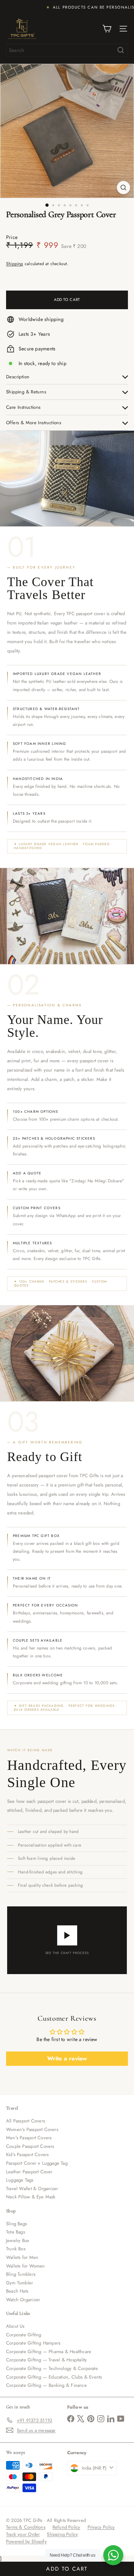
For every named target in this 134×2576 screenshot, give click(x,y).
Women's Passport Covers (32, 2129)
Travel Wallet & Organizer (32, 2189)
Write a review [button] (67, 2058)
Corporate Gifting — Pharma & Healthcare (49, 2352)
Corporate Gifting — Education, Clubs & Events (54, 2377)
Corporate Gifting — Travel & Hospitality (46, 2360)
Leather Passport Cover (29, 2172)
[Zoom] (123, 188)
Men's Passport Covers (29, 2138)
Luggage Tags (20, 2180)
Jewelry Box (18, 2240)
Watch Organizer (23, 2300)
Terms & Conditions (26, 2527)
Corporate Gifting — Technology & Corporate (52, 2368)
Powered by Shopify (26, 2541)
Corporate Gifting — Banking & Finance (46, 2385)
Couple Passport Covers (30, 2146)
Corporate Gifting (24, 2335)
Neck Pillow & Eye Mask (31, 2197)
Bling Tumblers (21, 2274)
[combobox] (67, 50)
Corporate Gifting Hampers (33, 2343)
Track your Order (23, 2534)
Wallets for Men (22, 2257)
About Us (15, 2326)
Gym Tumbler (19, 2283)
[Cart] (107, 29)
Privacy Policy (101, 2527)
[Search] (121, 50)
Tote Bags (16, 2232)
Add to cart (67, 2569)
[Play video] (67, 1935)
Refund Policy (66, 2527)
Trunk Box (16, 2249)
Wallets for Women (26, 2266)
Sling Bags (16, 2224)
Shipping (15, 264)
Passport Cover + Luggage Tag (37, 2163)
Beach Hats (17, 2291)
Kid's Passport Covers (27, 2154)
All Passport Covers (26, 2121)
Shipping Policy (62, 2534)
